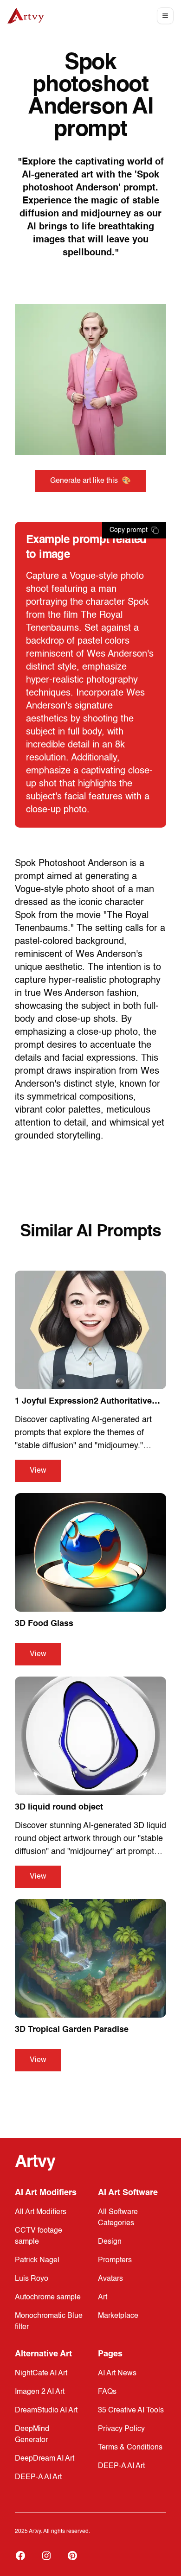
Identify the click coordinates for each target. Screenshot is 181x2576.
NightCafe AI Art (41, 2373)
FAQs (107, 2392)
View (38, 1471)
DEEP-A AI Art (38, 2477)
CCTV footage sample (39, 2236)
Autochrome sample (48, 2298)
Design (110, 2242)
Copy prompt (129, 530)
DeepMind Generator (32, 2435)
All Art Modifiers (41, 2212)
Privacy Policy (121, 2429)
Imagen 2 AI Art (40, 2392)
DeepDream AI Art (45, 2459)
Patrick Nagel (37, 2260)
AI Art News (117, 2373)
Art (103, 2298)
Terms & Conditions (130, 2448)
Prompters (115, 2260)
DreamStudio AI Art (46, 2411)
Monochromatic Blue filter (49, 2322)
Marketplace (118, 2316)
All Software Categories (118, 2218)
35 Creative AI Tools (131, 2411)
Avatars (110, 2279)
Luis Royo (32, 2279)
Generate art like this (90, 481)
